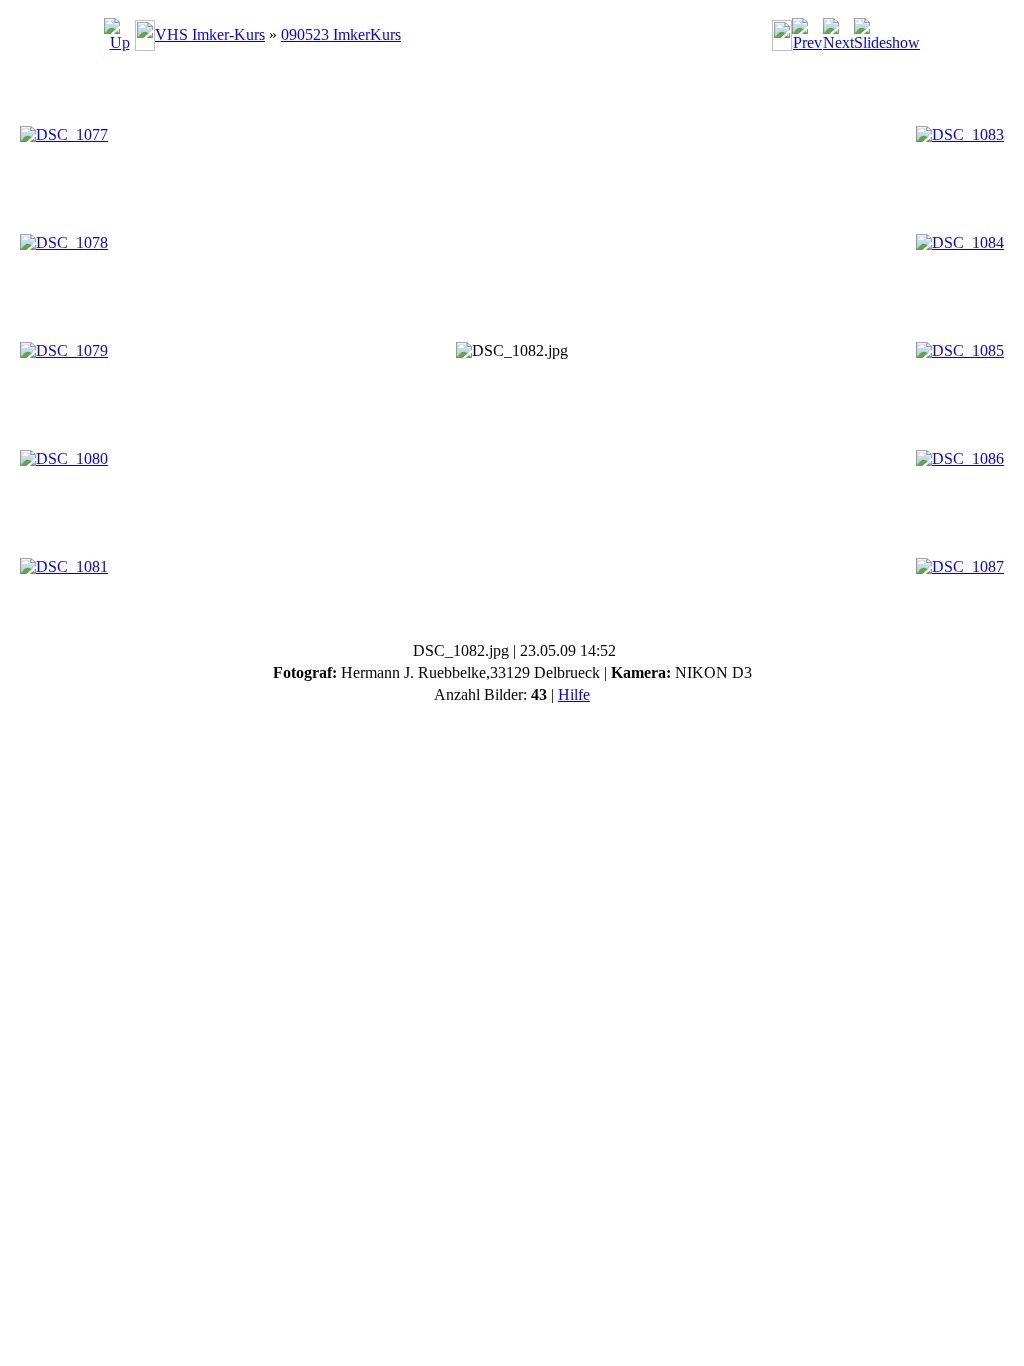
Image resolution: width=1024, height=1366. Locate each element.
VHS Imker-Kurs (210, 34)
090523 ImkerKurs (341, 34)
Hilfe (574, 694)
